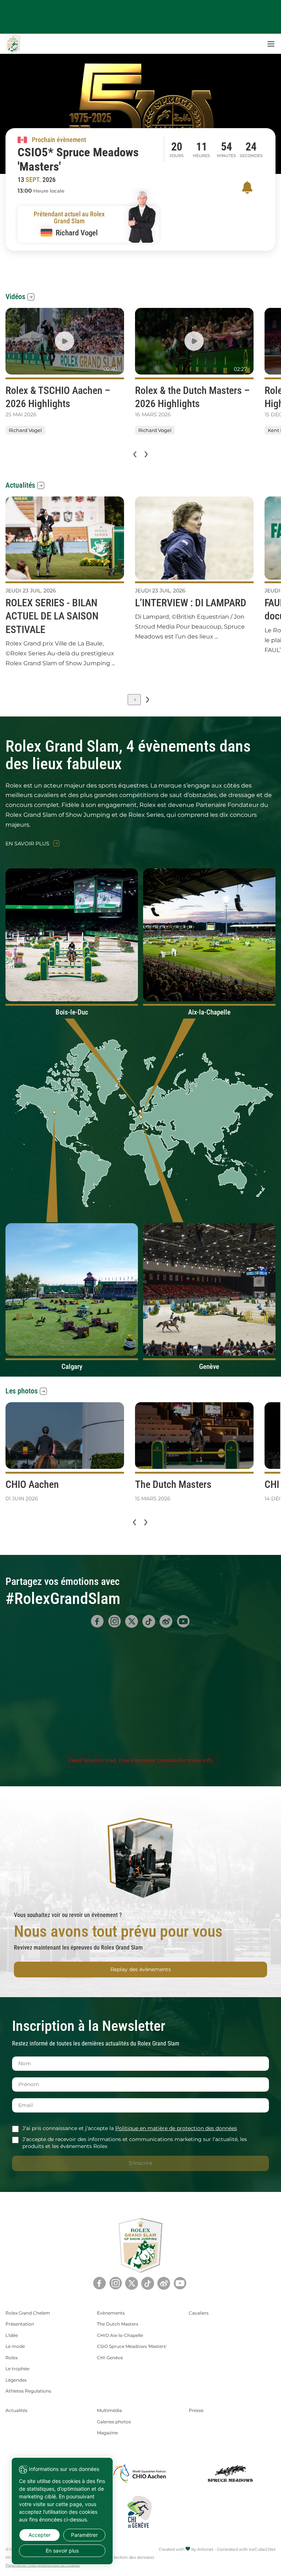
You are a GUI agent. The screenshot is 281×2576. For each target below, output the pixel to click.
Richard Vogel (25, 430)
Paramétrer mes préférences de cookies (43, 2565)
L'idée (12, 2335)
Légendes (16, 2380)
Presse (196, 2410)
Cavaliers (199, 2313)
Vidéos (15, 297)
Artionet (205, 2549)
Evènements (111, 2313)
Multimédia (109, 2410)
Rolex (12, 2358)
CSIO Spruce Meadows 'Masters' (132, 2346)
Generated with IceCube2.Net (246, 2549)
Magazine (107, 2433)
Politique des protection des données (117, 2557)
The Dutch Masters (118, 2324)
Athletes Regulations (28, 2391)
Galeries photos (114, 2422)
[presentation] (134, 454)
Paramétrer (84, 2535)
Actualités (20, 485)
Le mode (15, 2346)
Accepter (40, 2535)
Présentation (20, 2324)
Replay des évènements (141, 1969)
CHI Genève (110, 2358)
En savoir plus (27, 844)
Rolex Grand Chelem (28, 2313)
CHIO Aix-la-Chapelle (120, 2335)
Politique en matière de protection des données (176, 2128)
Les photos (22, 1391)
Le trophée (17, 2369)
